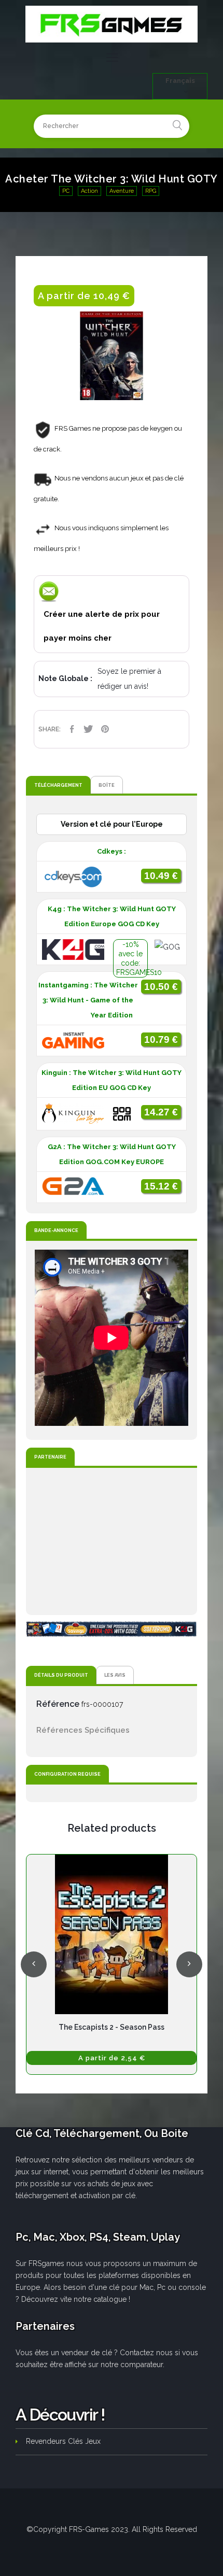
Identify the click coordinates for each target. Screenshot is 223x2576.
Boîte (107, 785)
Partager (72, 729)
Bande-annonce (56, 1230)
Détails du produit (61, 1675)
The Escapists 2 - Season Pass (112, 2027)
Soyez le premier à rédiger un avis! (129, 679)
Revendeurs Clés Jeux (63, 2441)
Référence (58, 1704)
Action (89, 191)
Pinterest (105, 729)
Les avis (115, 1675)
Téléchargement (58, 785)
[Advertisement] (112, 1541)
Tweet (88, 729)
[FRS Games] (112, 24)
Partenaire (50, 1457)
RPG (151, 191)
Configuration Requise (67, 1774)
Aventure (122, 191)
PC (66, 191)
